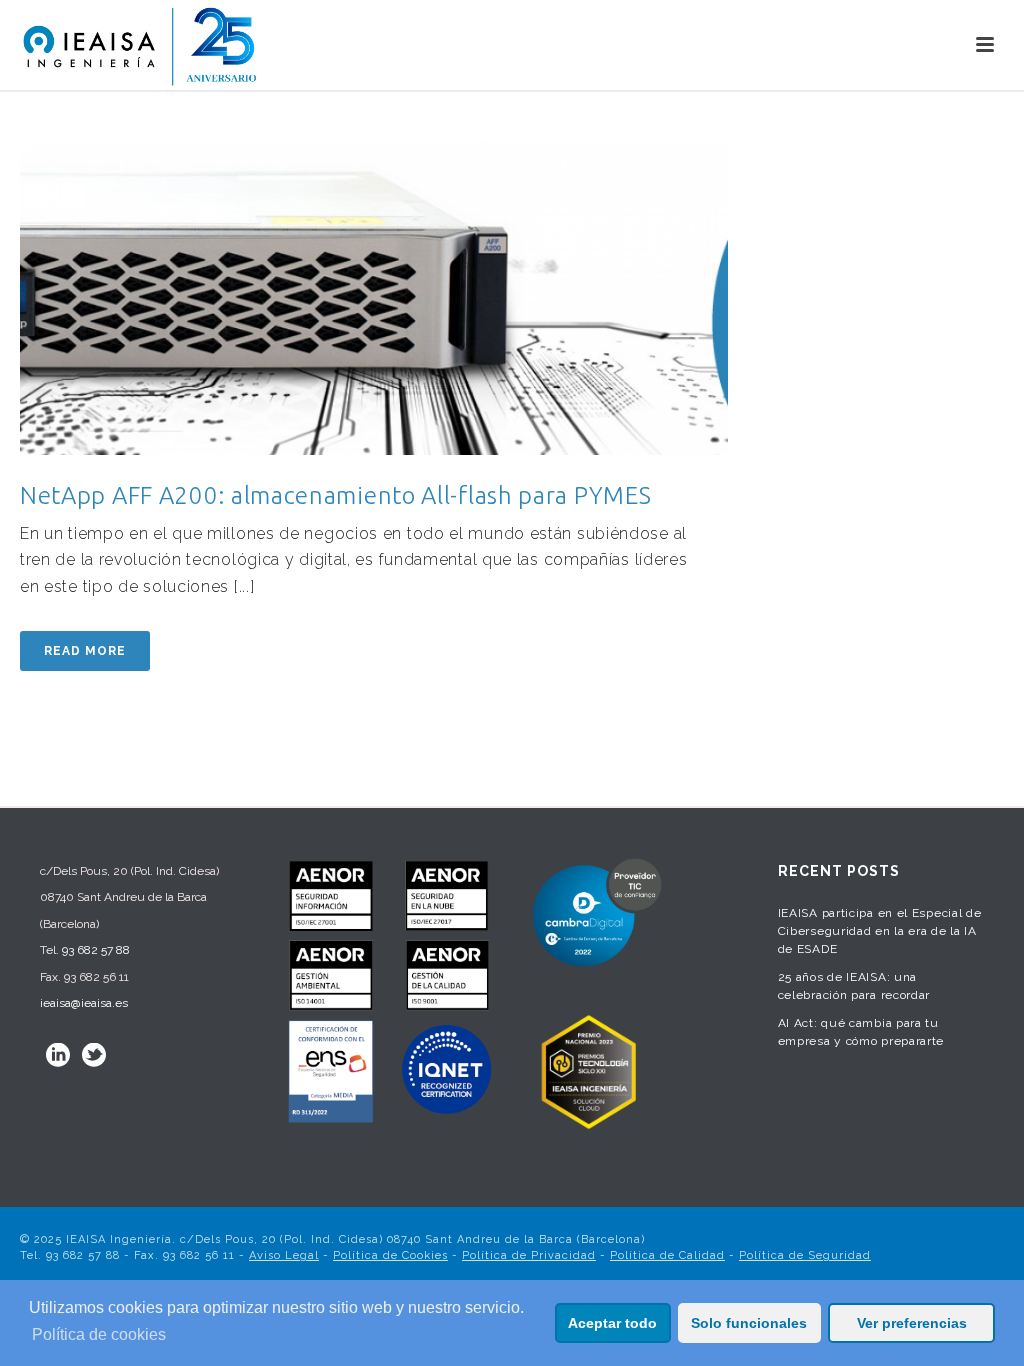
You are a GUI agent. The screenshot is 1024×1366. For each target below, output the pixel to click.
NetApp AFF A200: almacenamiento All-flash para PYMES (335, 495)
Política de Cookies (390, 1255)
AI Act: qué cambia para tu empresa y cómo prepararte (861, 1032)
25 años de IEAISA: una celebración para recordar (854, 986)
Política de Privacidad (529, 1255)
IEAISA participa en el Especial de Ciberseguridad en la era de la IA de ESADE (880, 931)
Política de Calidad (667, 1255)
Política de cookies (99, 1334)
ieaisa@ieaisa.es (84, 1003)
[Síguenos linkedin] (58, 1055)
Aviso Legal (284, 1255)
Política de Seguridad (805, 1255)
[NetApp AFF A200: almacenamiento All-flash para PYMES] (374, 298)
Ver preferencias (912, 1323)
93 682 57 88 (96, 950)
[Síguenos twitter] (94, 1055)
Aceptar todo (612, 1323)
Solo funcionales (749, 1323)
